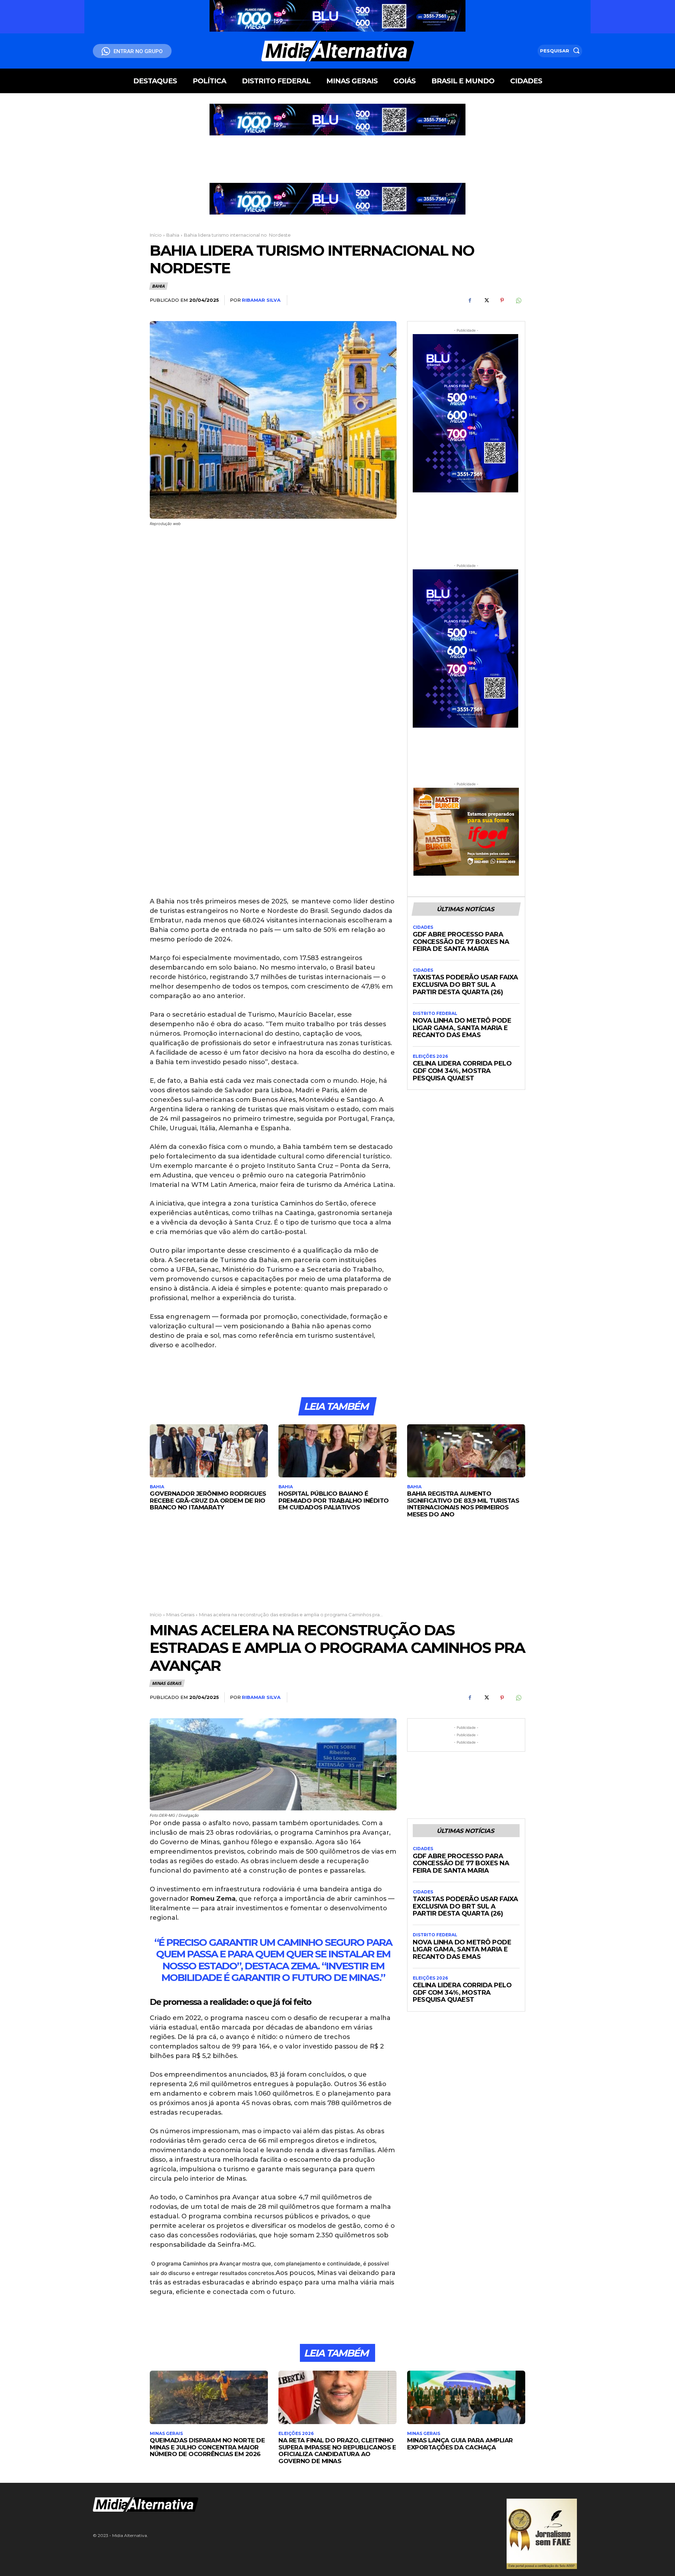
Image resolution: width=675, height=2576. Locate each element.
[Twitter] (486, 300)
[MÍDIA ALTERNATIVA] (253, 2504)
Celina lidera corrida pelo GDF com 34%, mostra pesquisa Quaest (462, 1071)
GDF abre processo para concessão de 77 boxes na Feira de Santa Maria (461, 942)
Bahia (173, 235)
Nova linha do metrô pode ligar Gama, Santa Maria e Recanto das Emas (462, 1028)
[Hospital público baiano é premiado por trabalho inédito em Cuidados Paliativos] (337, 1451)
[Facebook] (470, 300)
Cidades (423, 927)
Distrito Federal (435, 1014)
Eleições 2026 (430, 1056)
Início (156, 235)
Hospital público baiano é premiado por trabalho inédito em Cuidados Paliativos (334, 1500)
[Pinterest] (502, 300)
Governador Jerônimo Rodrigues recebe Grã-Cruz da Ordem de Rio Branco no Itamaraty (208, 1500)
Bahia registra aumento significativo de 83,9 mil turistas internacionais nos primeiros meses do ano (463, 1504)
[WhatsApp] (518, 300)
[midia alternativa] (338, 51)
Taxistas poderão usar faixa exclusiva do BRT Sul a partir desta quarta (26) (465, 985)
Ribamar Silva (261, 300)
